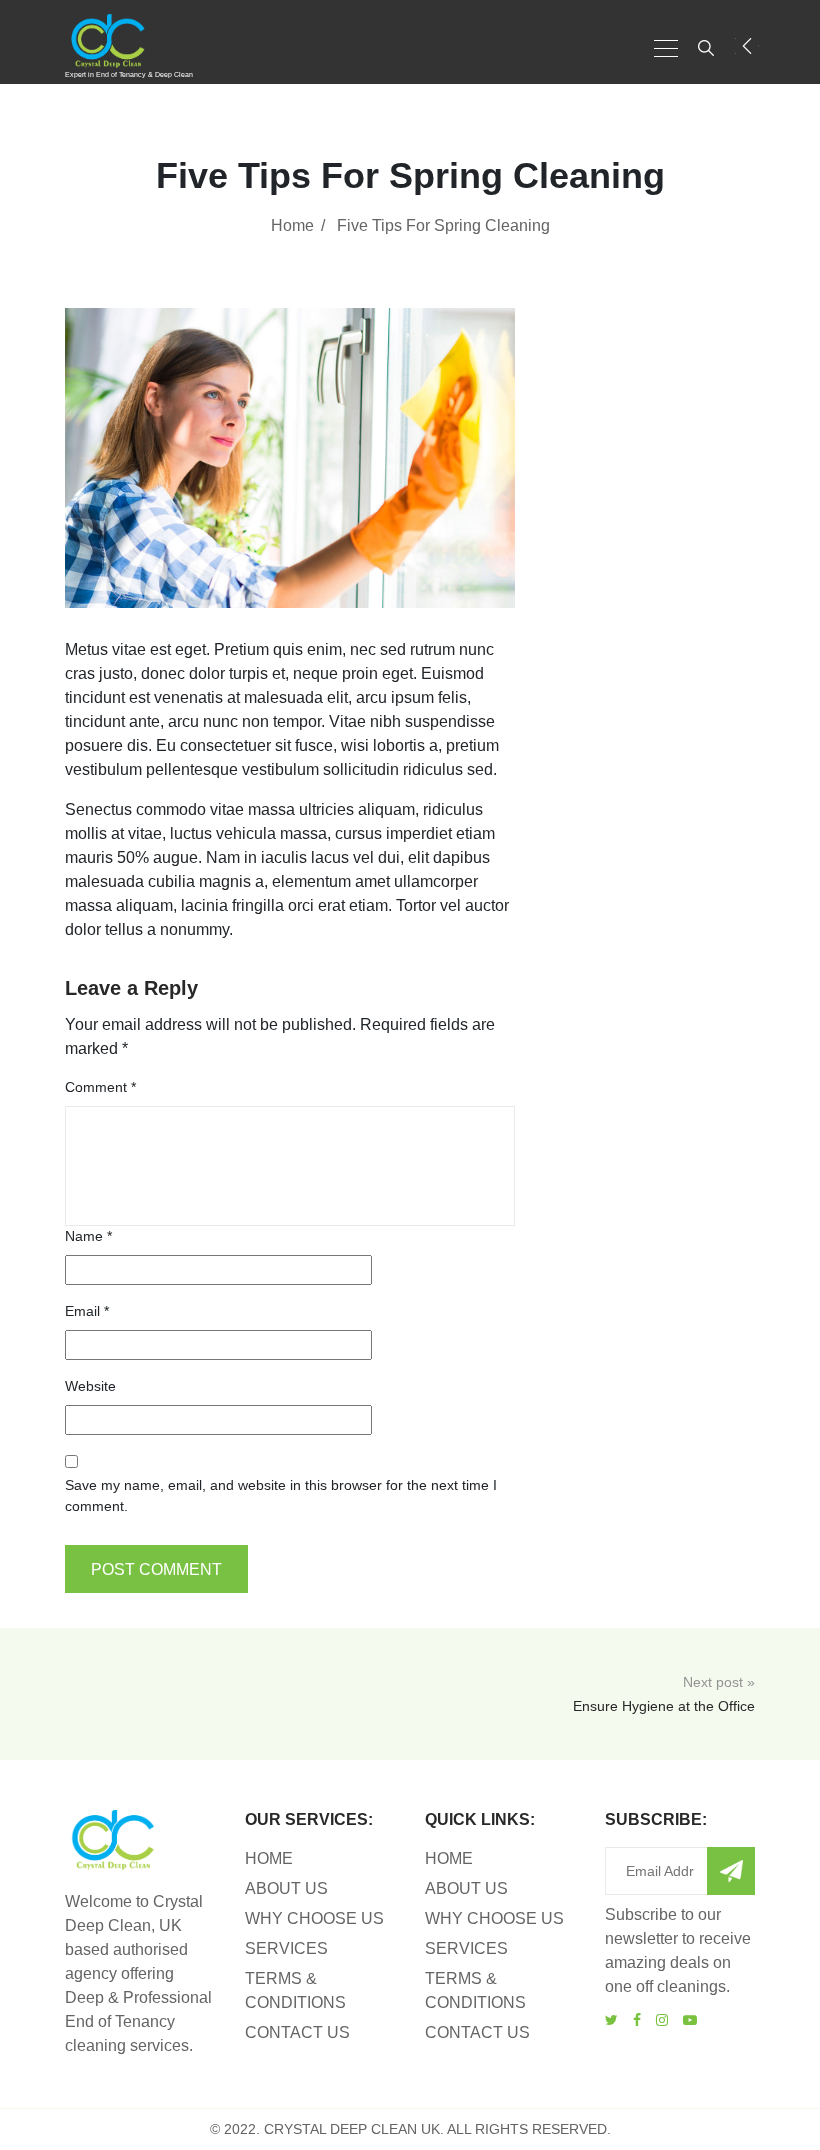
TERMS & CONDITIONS (295, 1990)
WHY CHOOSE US (314, 1918)
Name (88, 1236)
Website (90, 1386)
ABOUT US (286, 1888)
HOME (269, 1858)
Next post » (664, 1694)
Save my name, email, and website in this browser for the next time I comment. (281, 1495)
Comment (100, 1087)
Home (292, 225)
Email (87, 1311)
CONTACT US (297, 2032)
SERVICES (286, 1948)
